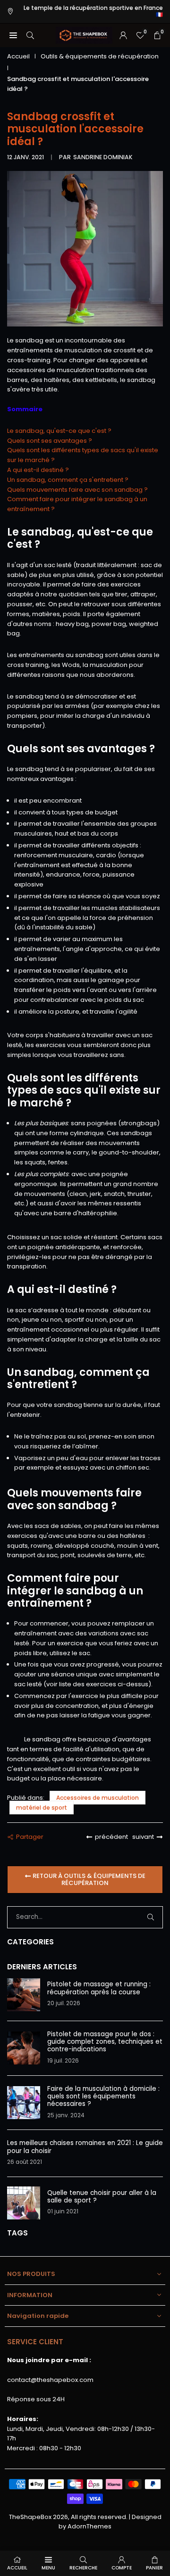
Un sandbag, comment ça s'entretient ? (68, 480)
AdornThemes (89, 2526)
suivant (143, 1837)
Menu (48, 2568)
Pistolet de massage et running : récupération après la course (99, 1988)
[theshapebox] (84, 35)
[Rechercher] (30, 35)
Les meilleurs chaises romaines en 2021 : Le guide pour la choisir (85, 2147)
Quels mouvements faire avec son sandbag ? (77, 490)
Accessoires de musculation (98, 1798)
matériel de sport (42, 1808)
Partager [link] (30, 1837)
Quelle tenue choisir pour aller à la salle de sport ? (102, 2197)
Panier (154, 2568)
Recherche (83, 2568)
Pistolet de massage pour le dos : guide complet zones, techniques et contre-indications (105, 2042)
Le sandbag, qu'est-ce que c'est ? (59, 431)
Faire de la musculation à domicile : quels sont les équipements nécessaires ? (103, 2097)
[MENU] (13, 35)
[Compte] (123, 35)
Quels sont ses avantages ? (50, 441)
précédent (111, 1837)
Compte (122, 2568)
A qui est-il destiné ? (38, 470)
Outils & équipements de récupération (100, 56)
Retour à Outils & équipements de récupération (88, 1880)
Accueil (18, 56)
